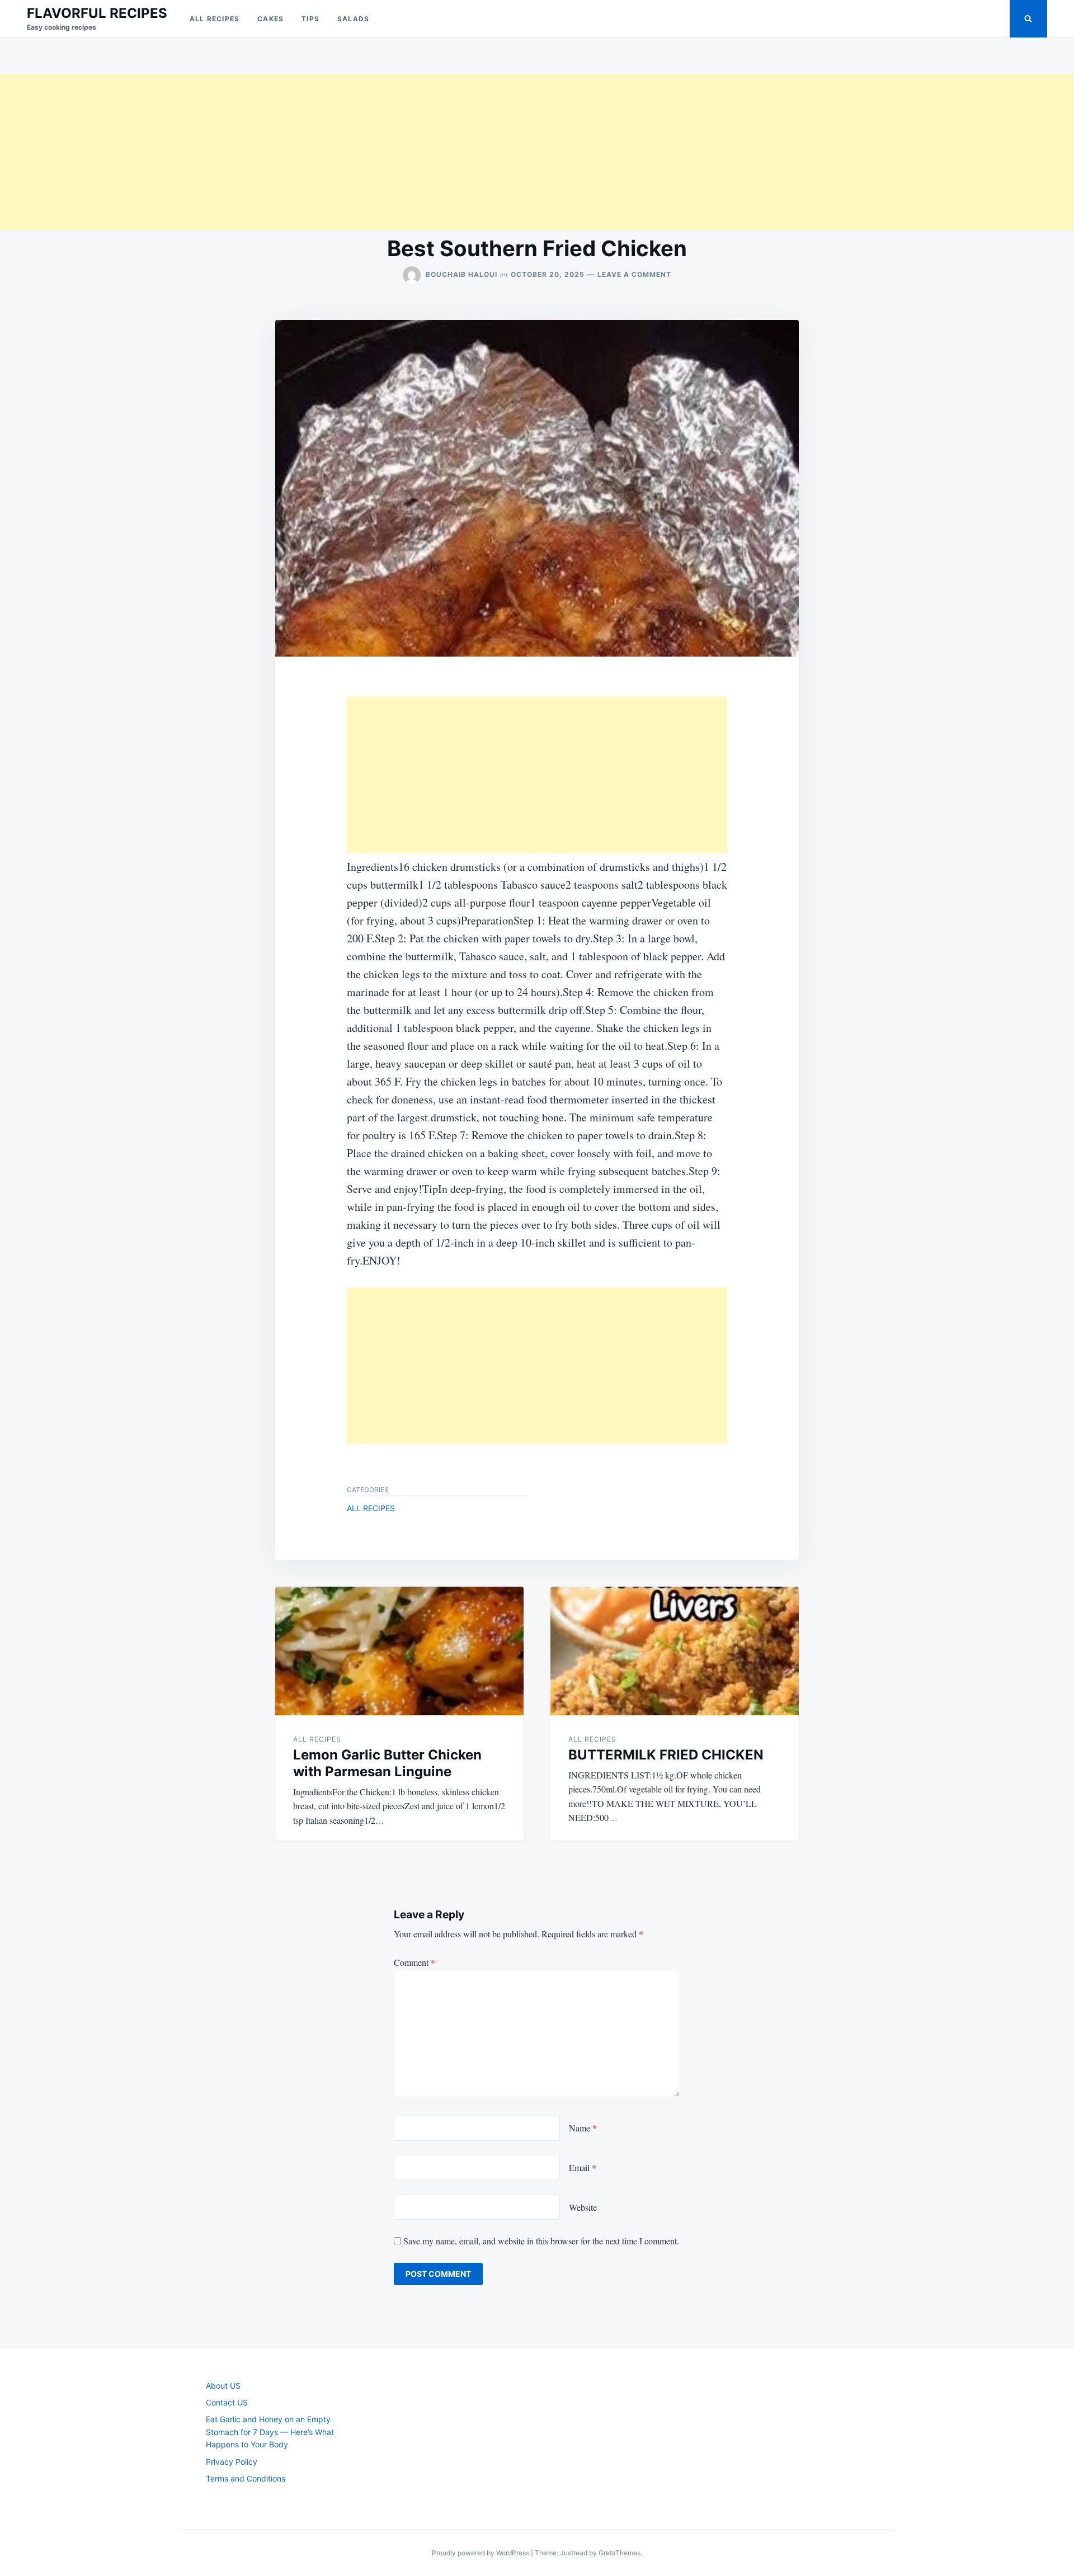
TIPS (310, 19)
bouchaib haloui (461, 274)
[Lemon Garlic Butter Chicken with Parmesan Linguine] (399, 1651)
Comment (414, 1962)
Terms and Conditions (246, 2478)
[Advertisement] (336, 152)
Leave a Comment (634, 274)
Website (583, 2207)
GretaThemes (620, 2553)
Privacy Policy (232, 2462)
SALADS (353, 19)
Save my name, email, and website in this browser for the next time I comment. (541, 2241)
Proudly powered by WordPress (481, 2553)
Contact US (227, 2402)
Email (583, 2167)
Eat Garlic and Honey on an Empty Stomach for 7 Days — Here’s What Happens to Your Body (270, 2432)
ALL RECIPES (215, 19)
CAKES (270, 19)
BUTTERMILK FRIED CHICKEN (666, 1755)
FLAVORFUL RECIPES (97, 13)
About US (223, 2386)
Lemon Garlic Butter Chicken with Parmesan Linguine (387, 1763)
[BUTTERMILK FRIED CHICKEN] (675, 1651)
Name (583, 2128)
